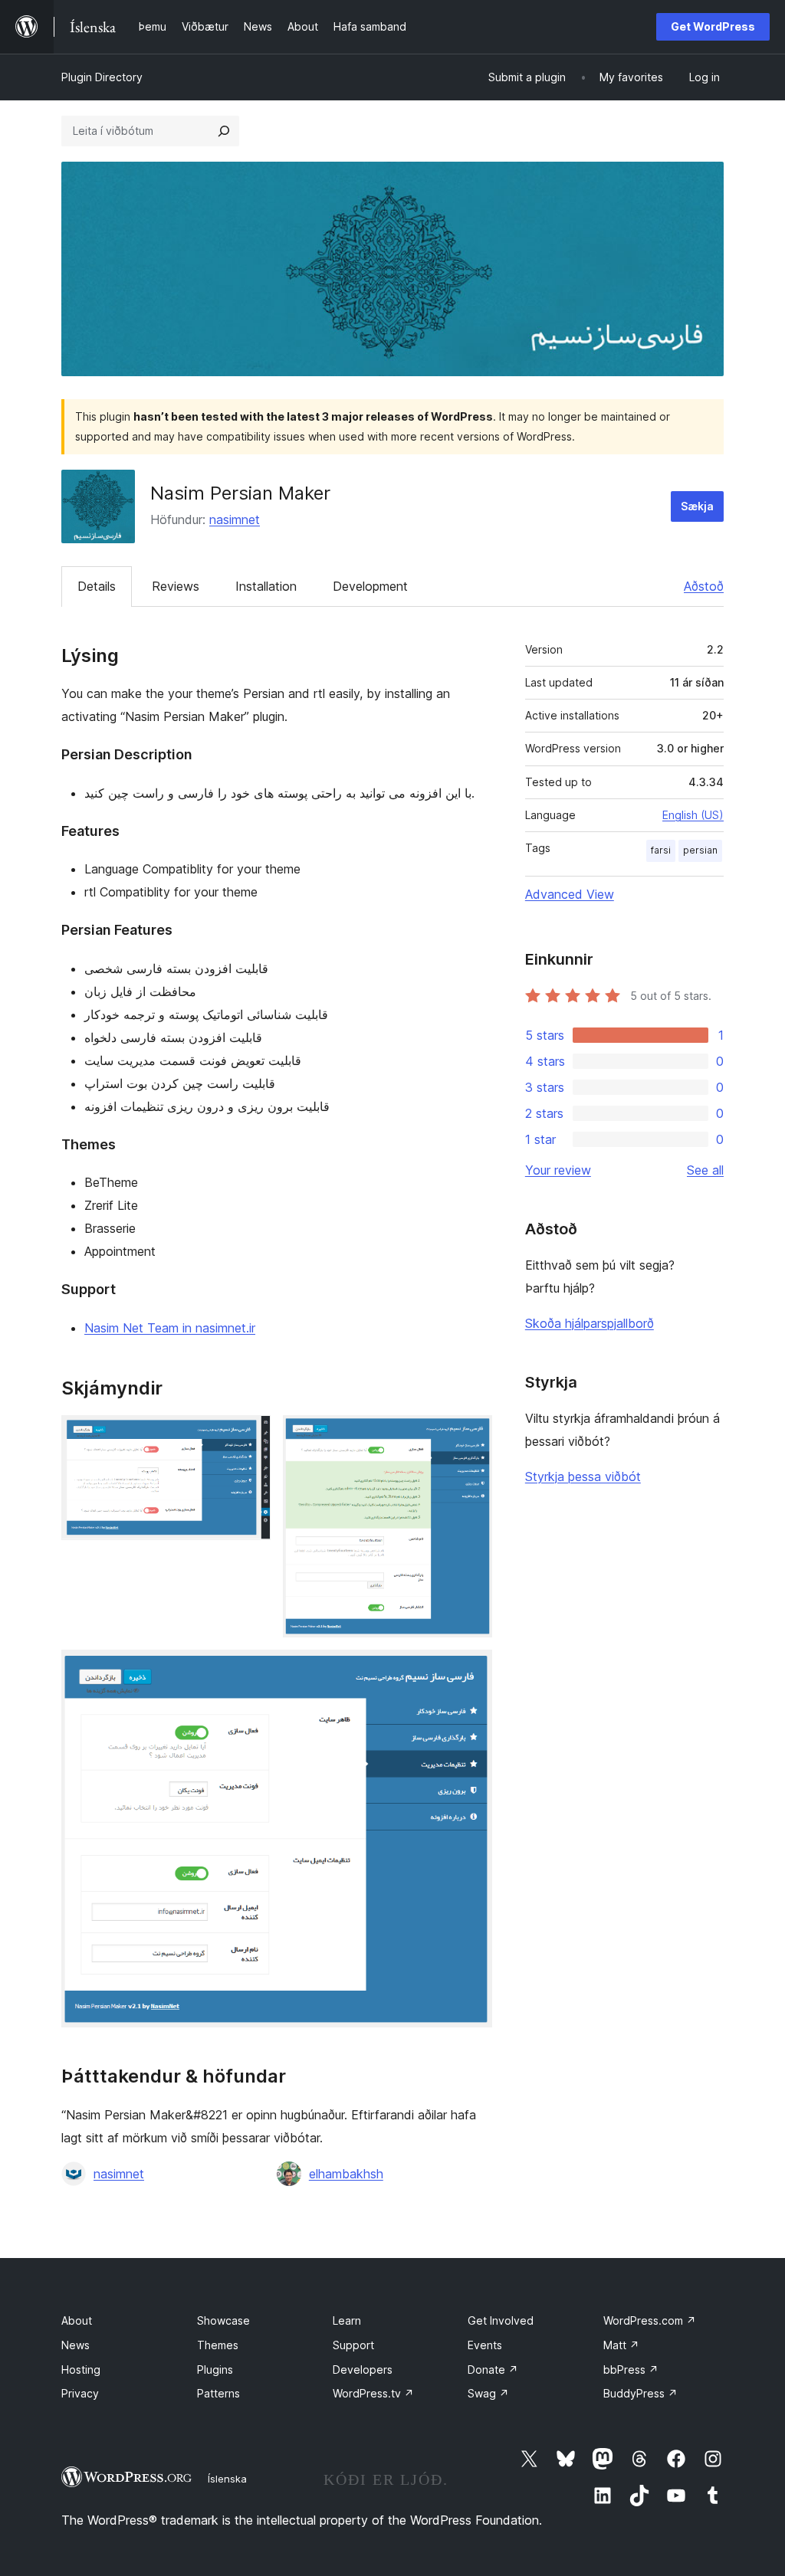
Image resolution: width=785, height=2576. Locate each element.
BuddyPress (640, 2393)
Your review (558, 1170)
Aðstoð (704, 586)
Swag (488, 2393)
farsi (661, 850)
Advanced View (570, 894)
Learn (347, 2320)
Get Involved (501, 2320)
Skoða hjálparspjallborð (590, 1323)
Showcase (223, 2320)
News (76, 2345)
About (77, 2320)
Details (97, 586)
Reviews (176, 586)
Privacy (80, 2393)
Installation (266, 586)
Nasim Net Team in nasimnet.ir (170, 1328)
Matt (621, 2345)
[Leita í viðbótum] (224, 131)
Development (370, 586)
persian (700, 850)
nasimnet (235, 519)
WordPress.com (650, 2320)
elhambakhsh (346, 2174)
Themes (218, 2345)
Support (353, 2345)
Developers (363, 2370)
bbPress (631, 2370)
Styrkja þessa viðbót (583, 1476)
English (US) (693, 815)
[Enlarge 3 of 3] (471, 1670)
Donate (493, 2370)
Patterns (218, 2393)
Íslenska (227, 2479)
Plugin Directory (102, 77)
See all (705, 1170)
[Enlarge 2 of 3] (471, 1436)
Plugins (215, 2370)
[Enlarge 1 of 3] (250, 1436)
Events (485, 2345)
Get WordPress (713, 26)
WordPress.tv (373, 2393)
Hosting (81, 2370)
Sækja (697, 506)
